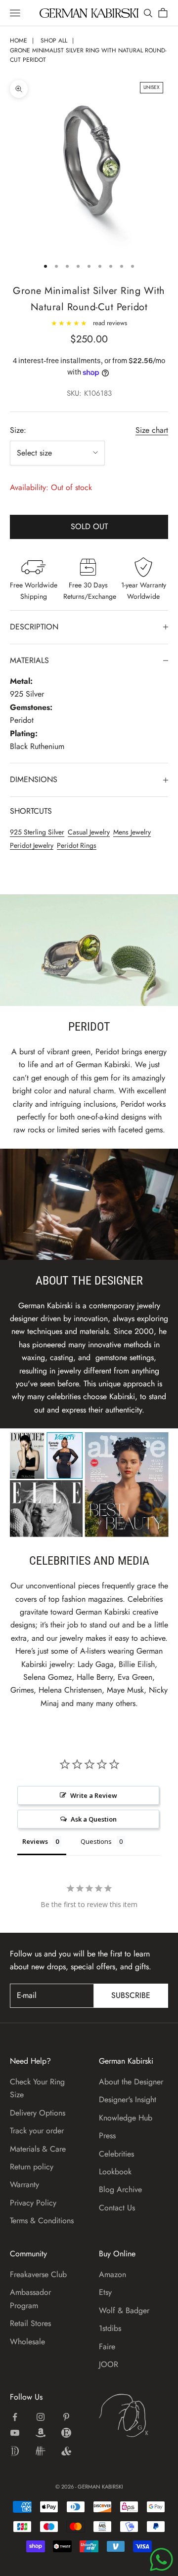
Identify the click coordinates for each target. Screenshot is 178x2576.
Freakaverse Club (38, 2274)
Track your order (37, 2131)
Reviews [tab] (35, 1841)
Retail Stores (30, 2323)
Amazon (112, 2274)
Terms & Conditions (42, 2221)
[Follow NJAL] (41, 2451)
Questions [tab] (96, 1841)
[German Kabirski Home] (133, 2415)
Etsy (105, 2292)
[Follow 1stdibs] (15, 2451)
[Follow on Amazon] (41, 2433)
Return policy (32, 2167)
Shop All (54, 41)
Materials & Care (38, 2149)
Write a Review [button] (94, 1795)
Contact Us (117, 2208)
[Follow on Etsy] (66, 2433)
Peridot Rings (77, 845)
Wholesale (27, 2342)
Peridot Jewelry (32, 845)
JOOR (109, 2364)
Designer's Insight (128, 2099)
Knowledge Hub (126, 2118)
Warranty (24, 2184)
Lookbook (115, 2172)
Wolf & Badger (124, 2310)
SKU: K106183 (89, 393)
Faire (107, 2347)
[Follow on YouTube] (15, 2433)
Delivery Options (38, 2113)
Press (107, 2136)
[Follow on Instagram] (41, 2417)
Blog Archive (120, 2189)
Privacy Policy (33, 2203)
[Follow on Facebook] (15, 2417)
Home (19, 41)
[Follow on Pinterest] (66, 2417)
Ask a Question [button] (94, 1819)
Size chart (152, 430)
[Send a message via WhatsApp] (161, 2559)
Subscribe (131, 1995)
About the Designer (131, 2082)
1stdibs (110, 2328)
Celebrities (116, 2154)
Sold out (89, 526)
